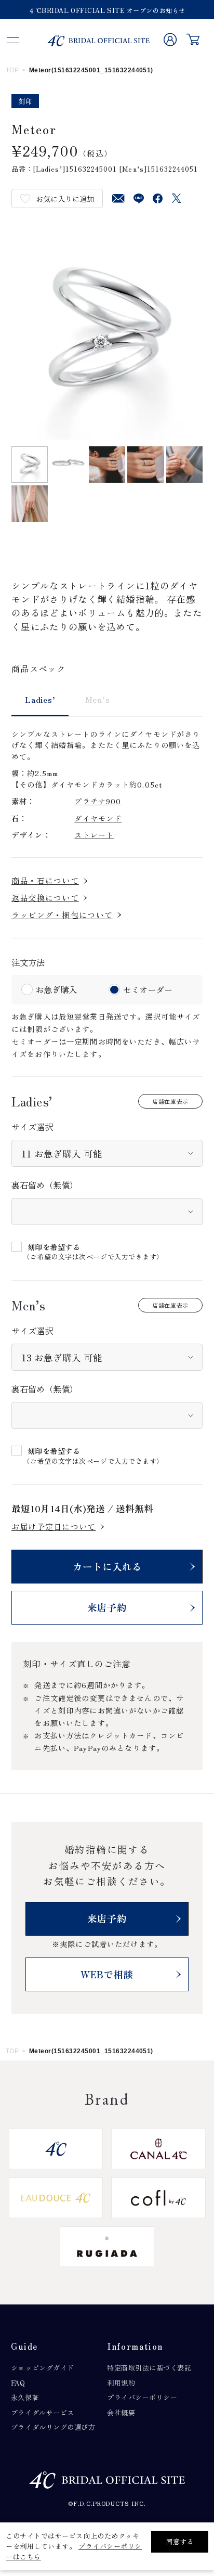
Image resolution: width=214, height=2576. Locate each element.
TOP (12, 70)
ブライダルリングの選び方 (53, 2427)
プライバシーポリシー (142, 2397)
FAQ (18, 2383)
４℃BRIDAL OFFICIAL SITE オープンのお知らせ (107, 10)
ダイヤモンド (98, 818)
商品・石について (45, 880)
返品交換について (45, 898)
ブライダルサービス (43, 2412)
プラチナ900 (98, 801)
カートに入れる (107, 1566)
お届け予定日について (53, 1527)
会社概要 (121, 2412)
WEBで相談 (107, 1974)
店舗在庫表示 (170, 1101)
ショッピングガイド (43, 2368)
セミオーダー (148, 989)
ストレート (94, 835)
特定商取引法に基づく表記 (149, 2368)
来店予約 (107, 1607)
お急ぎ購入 (56, 989)
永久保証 (25, 2397)
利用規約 (121, 2383)
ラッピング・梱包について (62, 915)
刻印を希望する (54, 1247)
